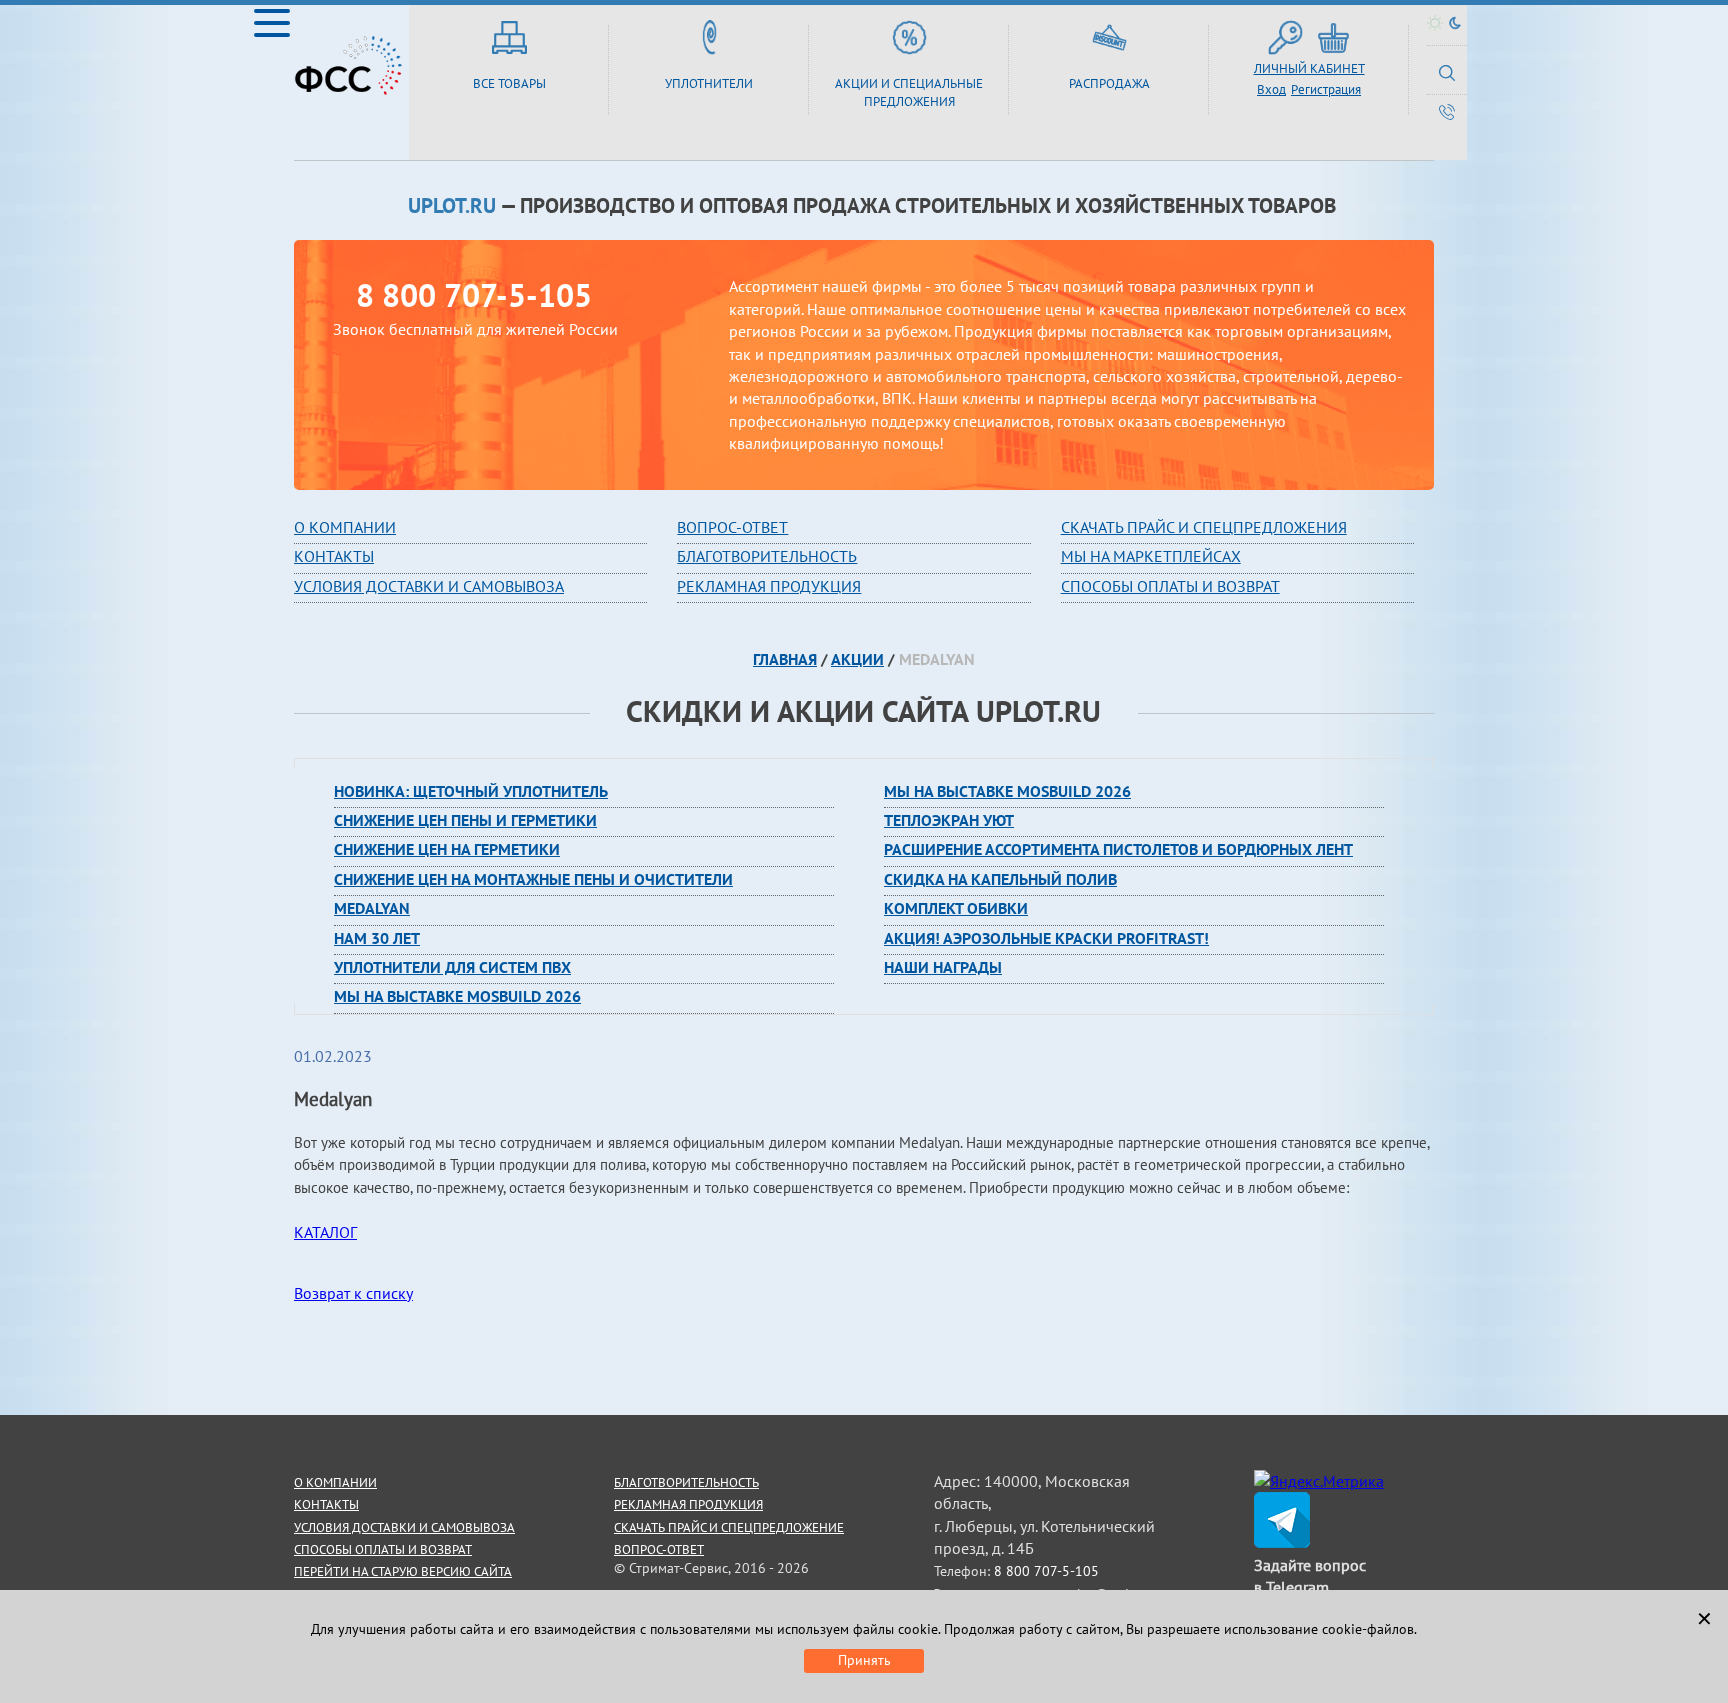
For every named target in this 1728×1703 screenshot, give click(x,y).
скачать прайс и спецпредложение (729, 1527)
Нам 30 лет (377, 938)
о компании (335, 1482)
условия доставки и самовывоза (404, 1527)
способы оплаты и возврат (383, 1549)
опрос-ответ (737, 527)
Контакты (334, 556)
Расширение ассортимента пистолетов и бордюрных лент (1118, 849)
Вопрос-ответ (659, 1549)
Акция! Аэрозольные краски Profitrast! (1046, 938)
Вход (1271, 89)
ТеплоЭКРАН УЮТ (949, 820)
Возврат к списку (353, 1293)
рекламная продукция (769, 586)
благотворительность (767, 556)
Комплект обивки (956, 908)
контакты (326, 1504)
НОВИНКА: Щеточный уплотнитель (471, 791)
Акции (857, 659)
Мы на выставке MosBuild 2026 (457, 996)
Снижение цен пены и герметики (465, 820)
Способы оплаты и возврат (1170, 586)
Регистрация (1326, 89)
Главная (785, 659)
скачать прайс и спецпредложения (1204, 527)
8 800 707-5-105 (474, 295)
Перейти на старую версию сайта (403, 1571)
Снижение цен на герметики (447, 849)
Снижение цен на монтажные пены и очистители (533, 879)
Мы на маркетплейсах (1151, 556)
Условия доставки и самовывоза (429, 586)
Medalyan (372, 908)
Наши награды (943, 967)
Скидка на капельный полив (1000, 879)
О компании (345, 527)
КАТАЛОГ (325, 1232)
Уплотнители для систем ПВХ (452, 967)
